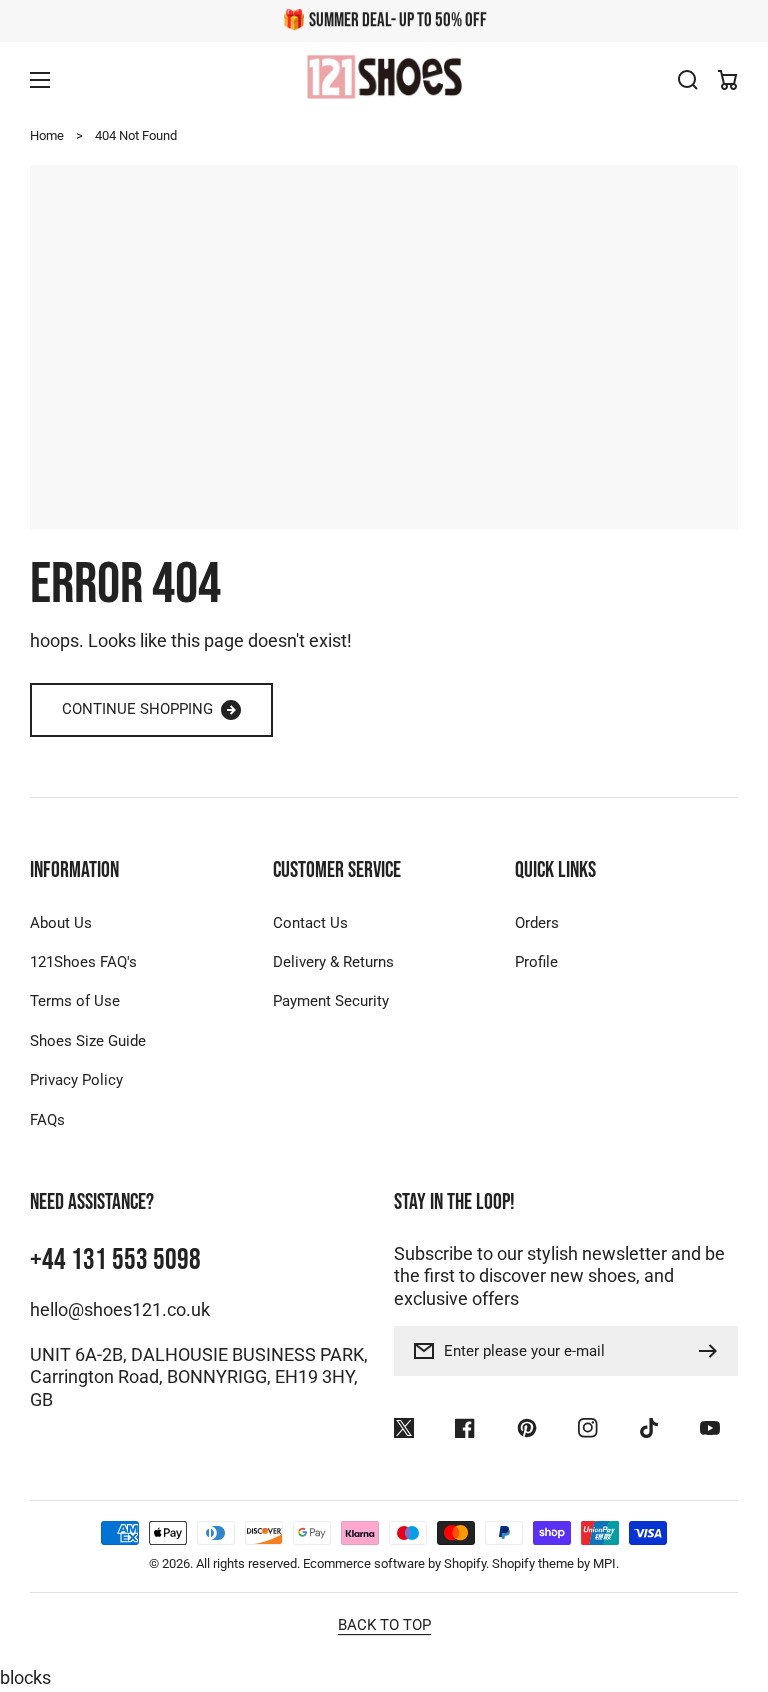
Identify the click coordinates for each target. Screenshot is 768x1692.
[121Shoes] (384, 79)
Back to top (384, 1625)
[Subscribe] (713, 1351)
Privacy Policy (76, 1080)
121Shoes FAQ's (83, 962)
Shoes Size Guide (88, 1041)
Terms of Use (75, 1001)
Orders (537, 923)
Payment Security (331, 1001)
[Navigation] (40, 80)
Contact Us (310, 923)
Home (47, 135)
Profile (536, 962)
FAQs (47, 1120)
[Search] (688, 80)
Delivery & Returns (333, 962)
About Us (61, 923)
